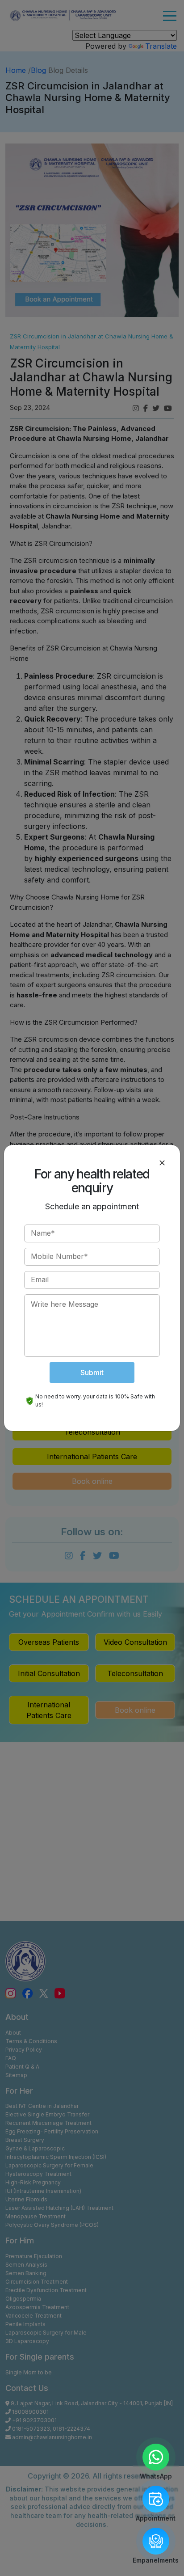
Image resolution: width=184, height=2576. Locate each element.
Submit (92, 1372)
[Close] (162, 1163)
